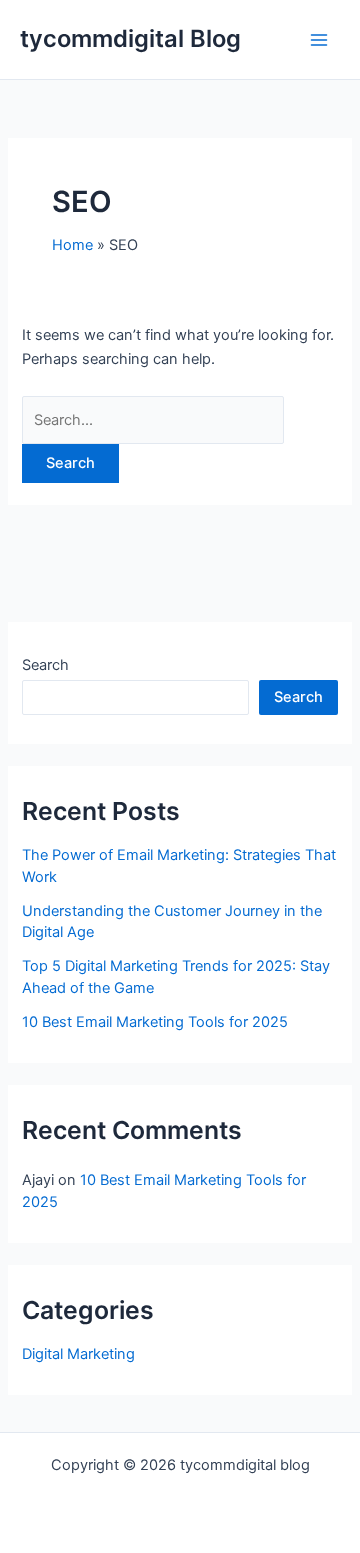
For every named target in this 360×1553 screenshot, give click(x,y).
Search (45, 665)
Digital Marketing (78, 1354)
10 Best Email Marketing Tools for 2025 (155, 1022)
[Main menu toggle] (319, 40)
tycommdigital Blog (130, 38)
